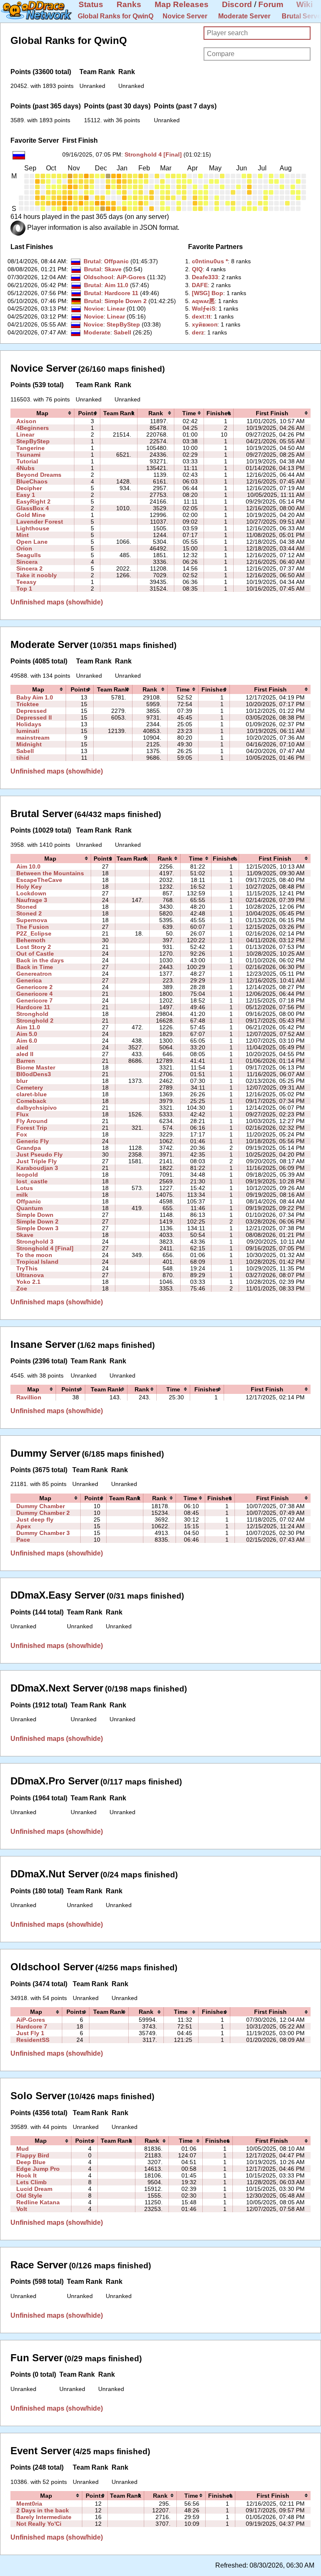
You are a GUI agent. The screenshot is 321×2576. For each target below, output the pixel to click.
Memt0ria (29, 2504)
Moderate (97, 332)
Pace (23, 1540)
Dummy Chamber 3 (43, 1533)
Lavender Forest (40, 522)
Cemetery (30, 1087)
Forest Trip (32, 1128)
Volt (22, 2209)
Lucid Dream (34, 2189)
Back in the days (40, 960)
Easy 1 (26, 495)
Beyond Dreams (39, 475)
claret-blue (32, 1094)
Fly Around (32, 1121)
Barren (26, 1061)
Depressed (32, 711)
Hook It (27, 2175)
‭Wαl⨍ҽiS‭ (204, 309)
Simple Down (35, 1215)
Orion (24, 548)
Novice (94, 309)
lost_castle (32, 1181)
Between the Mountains (50, 873)
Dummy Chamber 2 (43, 1513)
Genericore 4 (34, 994)
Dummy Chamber (41, 1506)
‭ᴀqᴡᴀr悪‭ (203, 301)
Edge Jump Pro (38, 2169)
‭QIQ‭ (197, 269)
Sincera (27, 562)
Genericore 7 (34, 1000)
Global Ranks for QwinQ (116, 16)
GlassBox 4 (33, 508)
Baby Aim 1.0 (35, 697)
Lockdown (31, 893)
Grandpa (29, 1148)
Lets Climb (32, 2182)
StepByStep (123, 324)
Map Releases (182, 4)
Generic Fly (33, 1141)
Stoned (27, 907)
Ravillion (29, 1397)
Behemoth (31, 940)
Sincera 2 (29, 568)
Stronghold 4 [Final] (153, 154)
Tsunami (28, 455)
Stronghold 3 (35, 1242)
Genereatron (34, 974)
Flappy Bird (33, 2155)
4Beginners (33, 428)
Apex (24, 1526)
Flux (23, 1114)
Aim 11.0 (116, 285)
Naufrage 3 (32, 900)
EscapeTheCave (39, 880)
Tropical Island (37, 1262)
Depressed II (34, 717)
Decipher (29, 488)
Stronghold (32, 1014)
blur (22, 1081)
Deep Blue (31, 2162)
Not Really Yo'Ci (39, 2524)
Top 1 (24, 589)
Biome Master (36, 1067)
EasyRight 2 (33, 501)
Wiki (304, 4)
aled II (25, 1054)
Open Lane (32, 542)
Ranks (129, 4)
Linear (116, 309)
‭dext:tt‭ (201, 316)
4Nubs (25, 468)
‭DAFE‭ (200, 285)
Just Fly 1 (30, 2033)
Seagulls (29, 555)
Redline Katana (38, 2202)
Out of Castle (35, 954)
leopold (27, 1175)
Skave (113, 269)
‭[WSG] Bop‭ (208, 293)
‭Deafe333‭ (205, 277)
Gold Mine (31, 515)
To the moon (34, 1255)
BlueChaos (32, 481)
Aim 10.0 (28, 866)
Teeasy (26, 582)
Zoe (22, 1288)
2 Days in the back (43, 2510)
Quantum (29, 1208)
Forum (271, 4)
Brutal (92, 261)
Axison (26, 421)
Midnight (29, 744)
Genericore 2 (34, 987)
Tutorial (27, 461)
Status (91, 4)
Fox (22, 1134)
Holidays (29, 724)
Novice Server (185, 16)
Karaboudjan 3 (37, 1168)
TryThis (27, 1268)
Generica (29, 980)
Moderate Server (244, 16)
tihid (23, 758)
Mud (23, 2149)
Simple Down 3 (37, 1228)
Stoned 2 (29, 913)
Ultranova (30, 1275)
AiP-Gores (131, 277)
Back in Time (35, 967)
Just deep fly (35, 1519)
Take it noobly (37, 575)
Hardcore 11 (121, 293)
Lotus (25, 1188)
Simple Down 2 (126, 301)
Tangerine (31, 448)
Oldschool (98, 277)
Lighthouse (33, 528)
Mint (23, 535)
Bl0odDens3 (34, 1074)
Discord (237, 4)
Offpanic (116, 261)
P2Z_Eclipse (34, 933)
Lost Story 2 (34, 947)
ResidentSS (33, 2040)
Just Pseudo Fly (39, 1154)
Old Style (29, 2196)
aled (22, 1047)
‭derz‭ (198, 332)
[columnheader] (42, 413)
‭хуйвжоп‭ (205, 324)
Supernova (32, 920)
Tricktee (28, 704)
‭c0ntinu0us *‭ (210, 261)
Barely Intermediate (44, 2517)
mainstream (33, 738)
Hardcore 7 (32, 2026)
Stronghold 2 (35, 1021)
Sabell (122, 332)
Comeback (31, 1101)
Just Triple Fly (37, 1161)
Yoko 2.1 (28, 1282)
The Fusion (33, 927)
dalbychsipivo (37, 1108)
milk (22, 1195)
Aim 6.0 (27, 1041)
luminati (28, 731)
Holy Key (29, 887)
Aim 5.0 (27, 1034)
